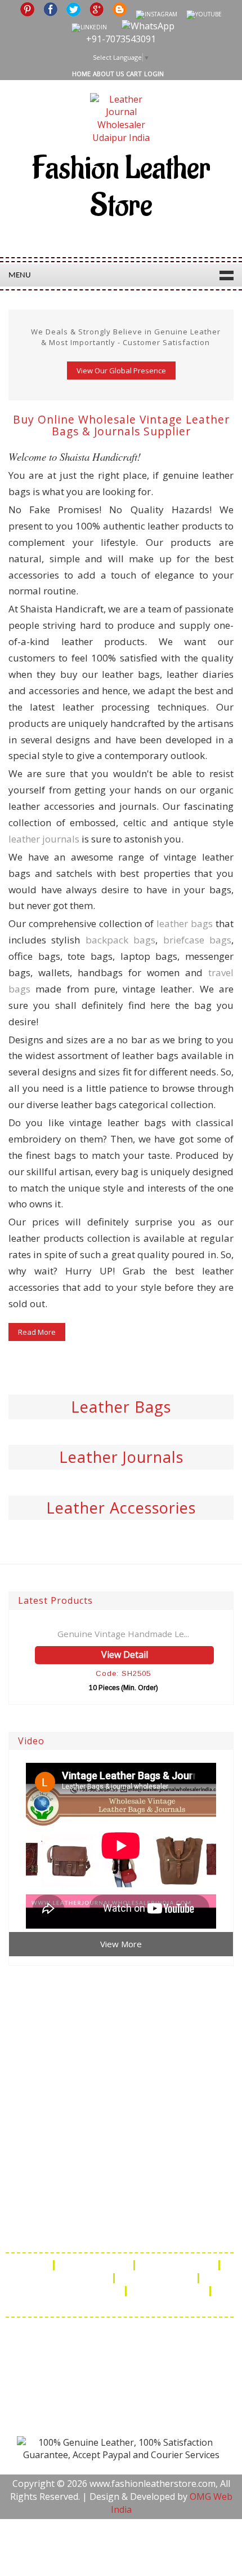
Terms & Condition (77, 2291)
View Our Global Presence (121, 370)
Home (81, 74)
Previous (10, 306)
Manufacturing (169, 2291)
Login (154, 74)
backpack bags (120, 940)
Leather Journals (121, 1457)
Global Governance (120, 2304)
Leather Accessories (121, 1508)
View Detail (125, 1655)
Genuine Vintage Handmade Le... (123, 1634)
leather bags (185, 923)
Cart (134, 74)
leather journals (44, 839)
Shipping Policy (178, 2265)
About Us (108, 74)
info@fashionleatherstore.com (115, 2232)
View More (121, 1944)
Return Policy (77, 2278)
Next (232, 306)
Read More (37, 1332)
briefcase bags (197, 940)
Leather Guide (95, 2265)
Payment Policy (157, 2278)
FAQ (36, 2265)
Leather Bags (121, 1407)
